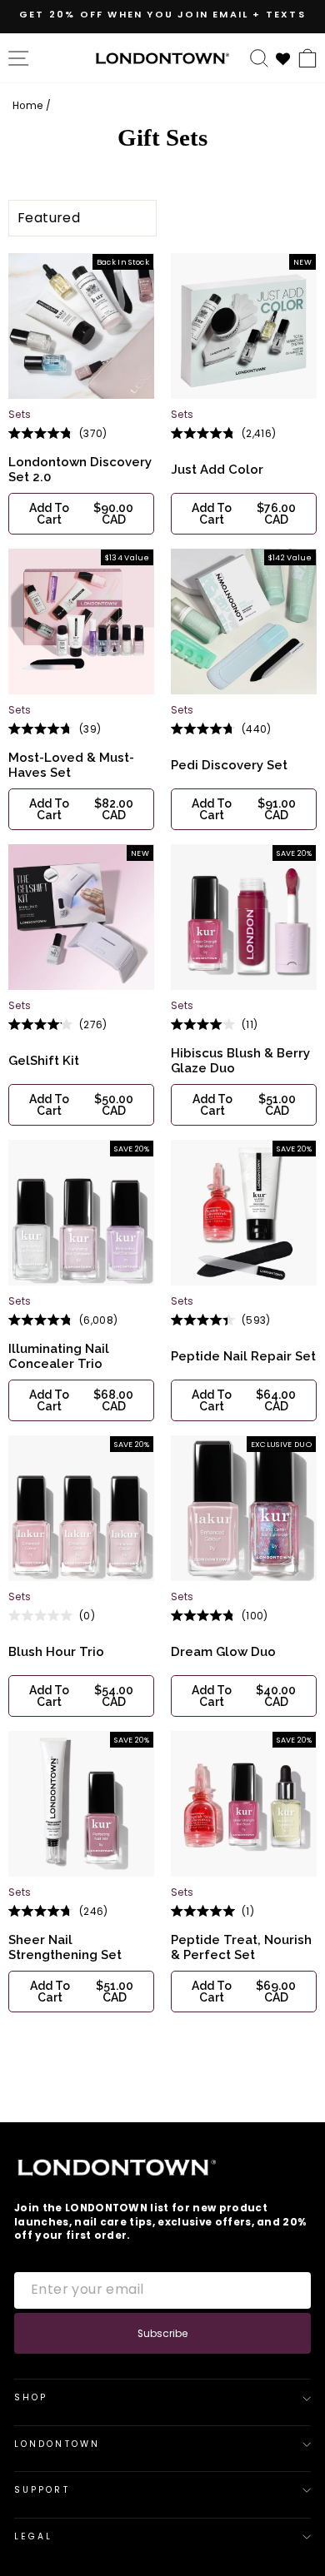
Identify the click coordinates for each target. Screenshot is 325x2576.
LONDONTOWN (57, 2444)
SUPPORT (42, 2490)
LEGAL (33, 2536)
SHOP (31, 2397)
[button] (81, 514)
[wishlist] (283, 57)
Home (27, 106)
